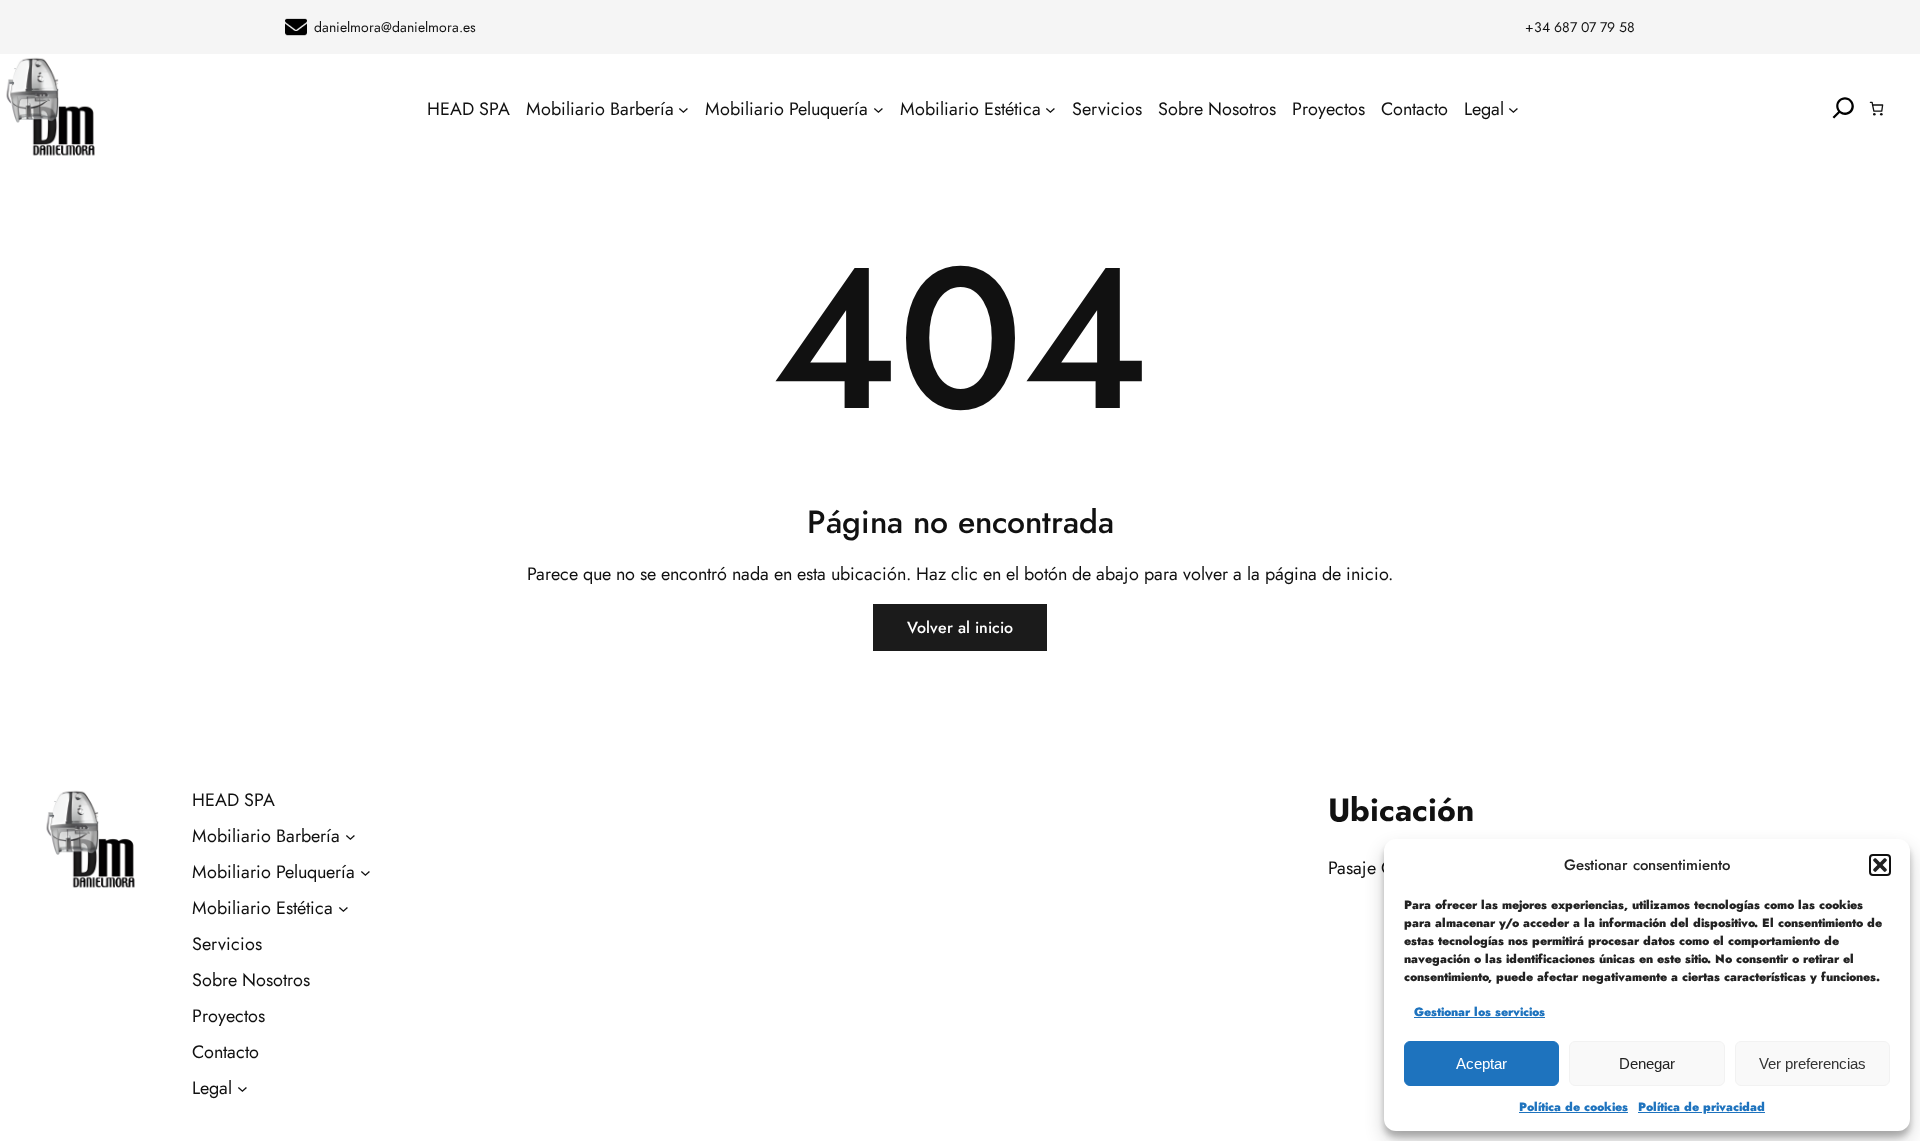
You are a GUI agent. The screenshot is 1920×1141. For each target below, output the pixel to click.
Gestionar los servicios (1479, 1012)
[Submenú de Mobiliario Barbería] (683, 108)
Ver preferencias (1812, 1063)
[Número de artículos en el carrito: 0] (1876, 108)
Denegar (1647, 1063)
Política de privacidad (1701, 1107)
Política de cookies (1573, 1107)
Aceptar (1481, 1063)
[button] (1880, 865)
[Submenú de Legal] (1513, 108)
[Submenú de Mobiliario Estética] (1050, 108)
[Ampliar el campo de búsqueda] (1843, 108)
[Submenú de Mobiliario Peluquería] (878, 108)
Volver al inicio (960, 627)
